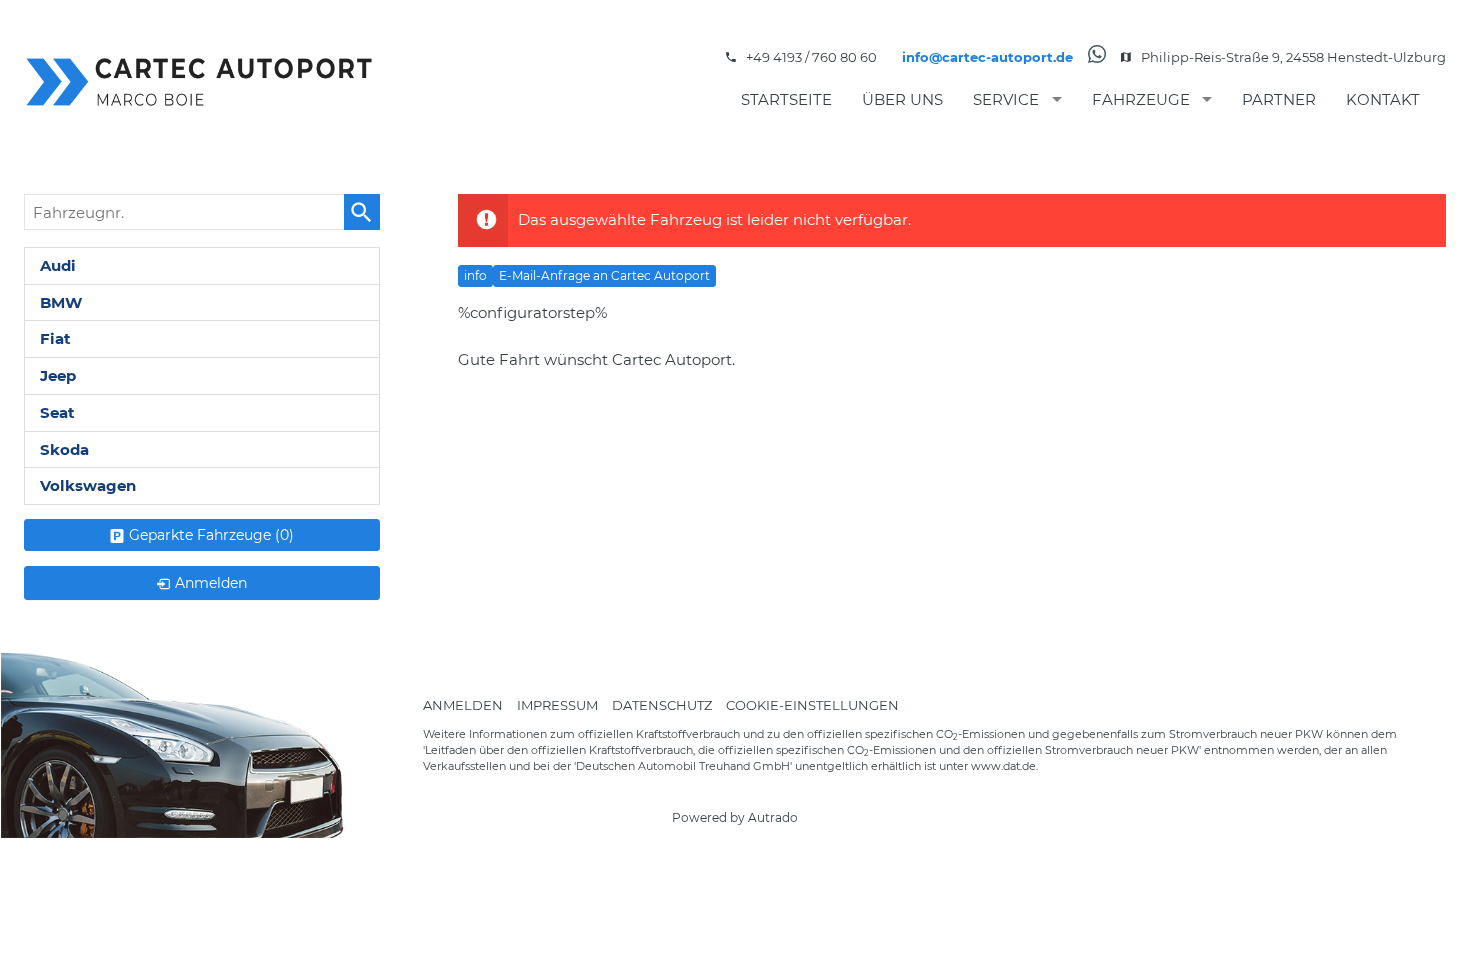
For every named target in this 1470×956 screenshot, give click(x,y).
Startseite (786, 99)
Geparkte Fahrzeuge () (211, 535)
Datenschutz (662, 705)
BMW (61, 302)
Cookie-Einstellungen (812, 705)
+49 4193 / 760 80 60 (811, 57)
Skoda (64, 449)
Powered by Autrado (735, 817)
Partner (1279, 99)
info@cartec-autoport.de (987, 57)
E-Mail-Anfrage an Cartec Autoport (604, 275)
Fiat (55, 338)
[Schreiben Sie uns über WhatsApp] (1097, 58)
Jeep (58, 375)
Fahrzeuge (1141, 99)
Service (1006, 99)
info (475, 275)
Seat (57, 412)
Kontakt (1383, 99)
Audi (58, 265)
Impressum (557, 705)
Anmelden (463, 705)
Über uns (902, 99)
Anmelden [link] (211, 583)
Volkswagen (88, 485)
